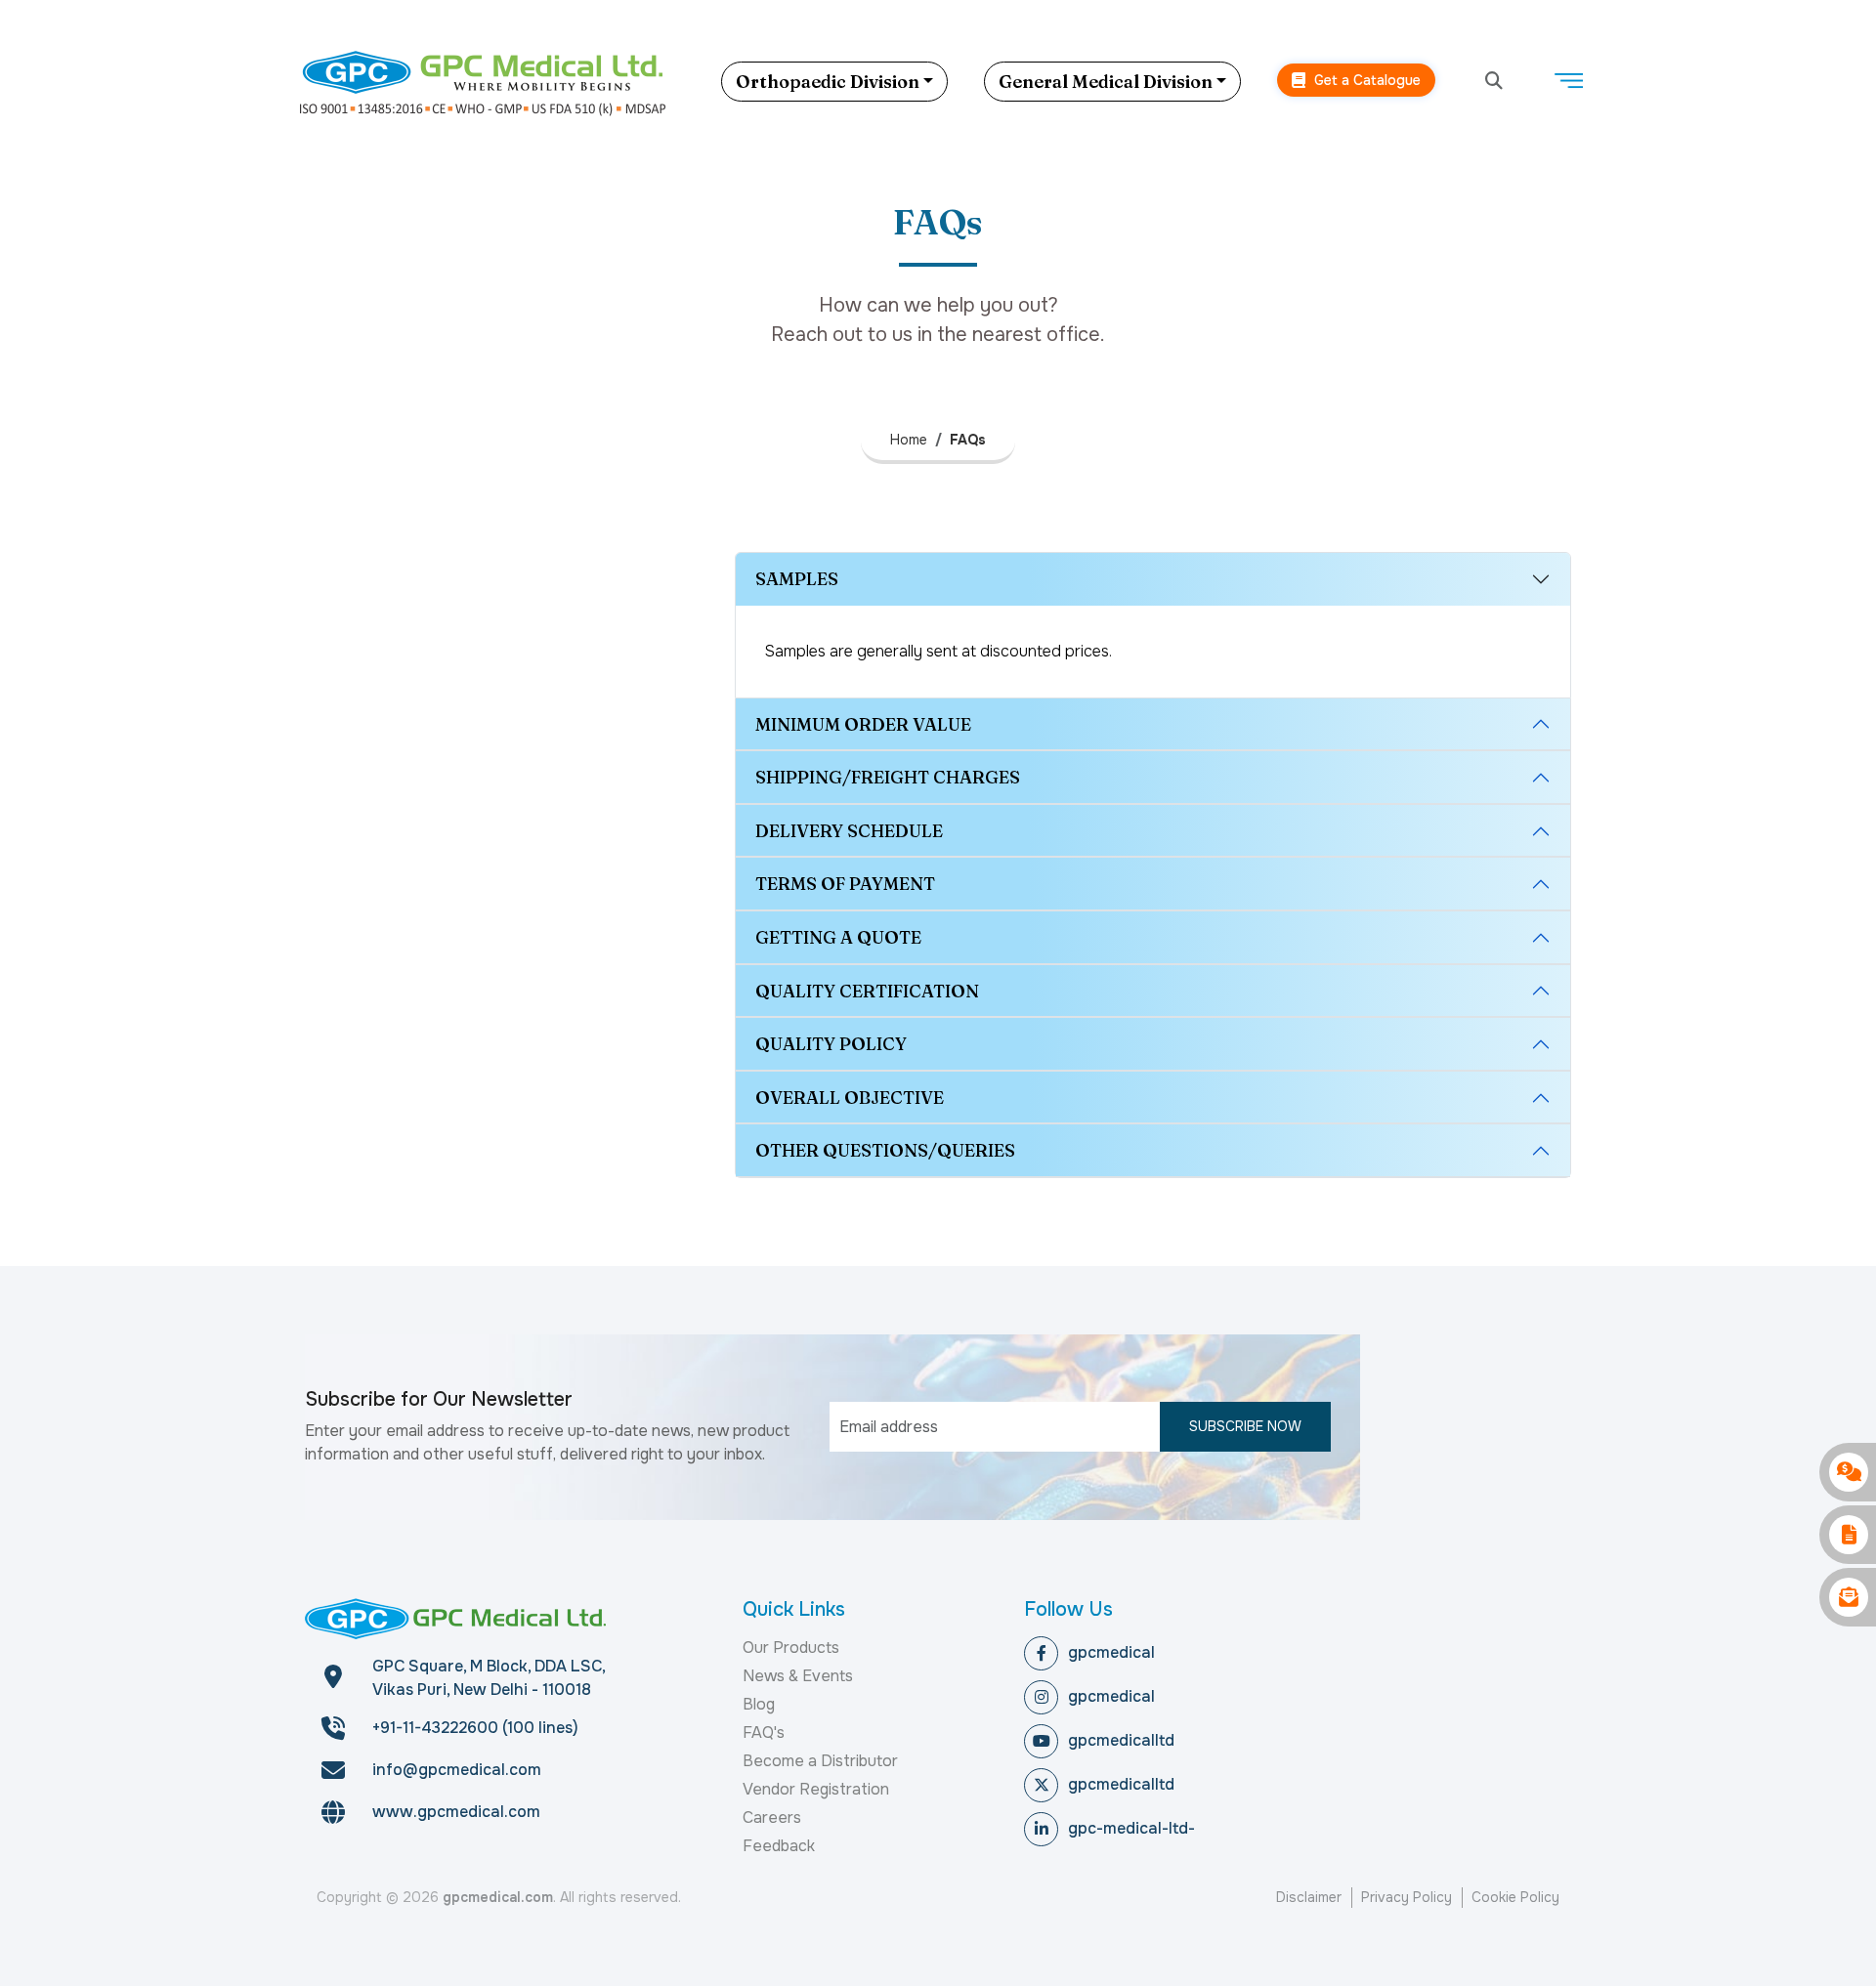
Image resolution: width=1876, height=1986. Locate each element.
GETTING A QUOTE (838, 937)
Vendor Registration (816, 1789)
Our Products (791, 1648)
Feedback (779, 1846)
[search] (1494, 82)
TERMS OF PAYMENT (845, 884)
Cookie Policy (1515, 1897)
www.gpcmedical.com (456, 1812)
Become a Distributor (820, 1761)
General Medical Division (1106, 82)
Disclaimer (1309, 1897)
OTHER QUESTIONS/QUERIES (885, 1150)
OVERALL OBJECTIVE (850, 1098)
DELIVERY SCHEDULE (849, 831)
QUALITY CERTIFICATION (867, 991)
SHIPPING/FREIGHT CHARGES (888, 777)
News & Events (798, 1676)
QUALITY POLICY (831, 1044)
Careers (772, 1817)
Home (909, 440)
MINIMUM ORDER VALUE (863, 724)
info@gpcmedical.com (457, 1770)
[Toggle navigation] (1568, 81)
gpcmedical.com (498, 1897)
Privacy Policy (1407, 1897)
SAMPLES (797, 579)
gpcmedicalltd (1121, 1740)
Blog (759, 1704)
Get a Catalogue (1365, 80)
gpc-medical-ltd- (1131, 1828)
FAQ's (764, 1732)
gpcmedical (1111, 1652)
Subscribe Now (1245, 1426)
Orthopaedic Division (828, 82)
